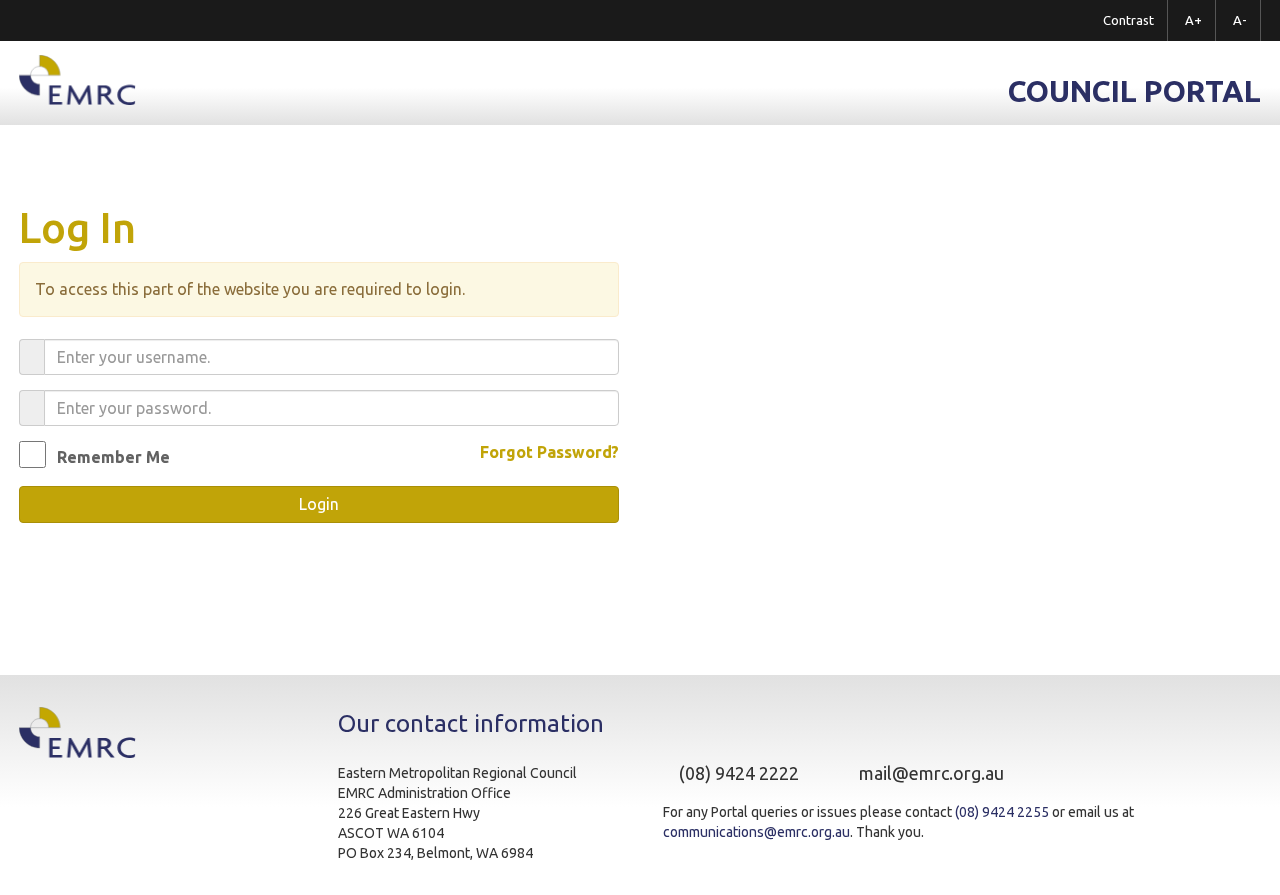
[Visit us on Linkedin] (1076, 774)
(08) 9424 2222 (739, 773)
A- (1240, 20)
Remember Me (113, 457)
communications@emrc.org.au (756, 832)
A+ (1193, 20)
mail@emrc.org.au (931, 773)
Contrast (1128, 20)
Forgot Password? (549, 452)
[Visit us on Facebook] (1056, 774)
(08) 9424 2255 (1002, 812)
